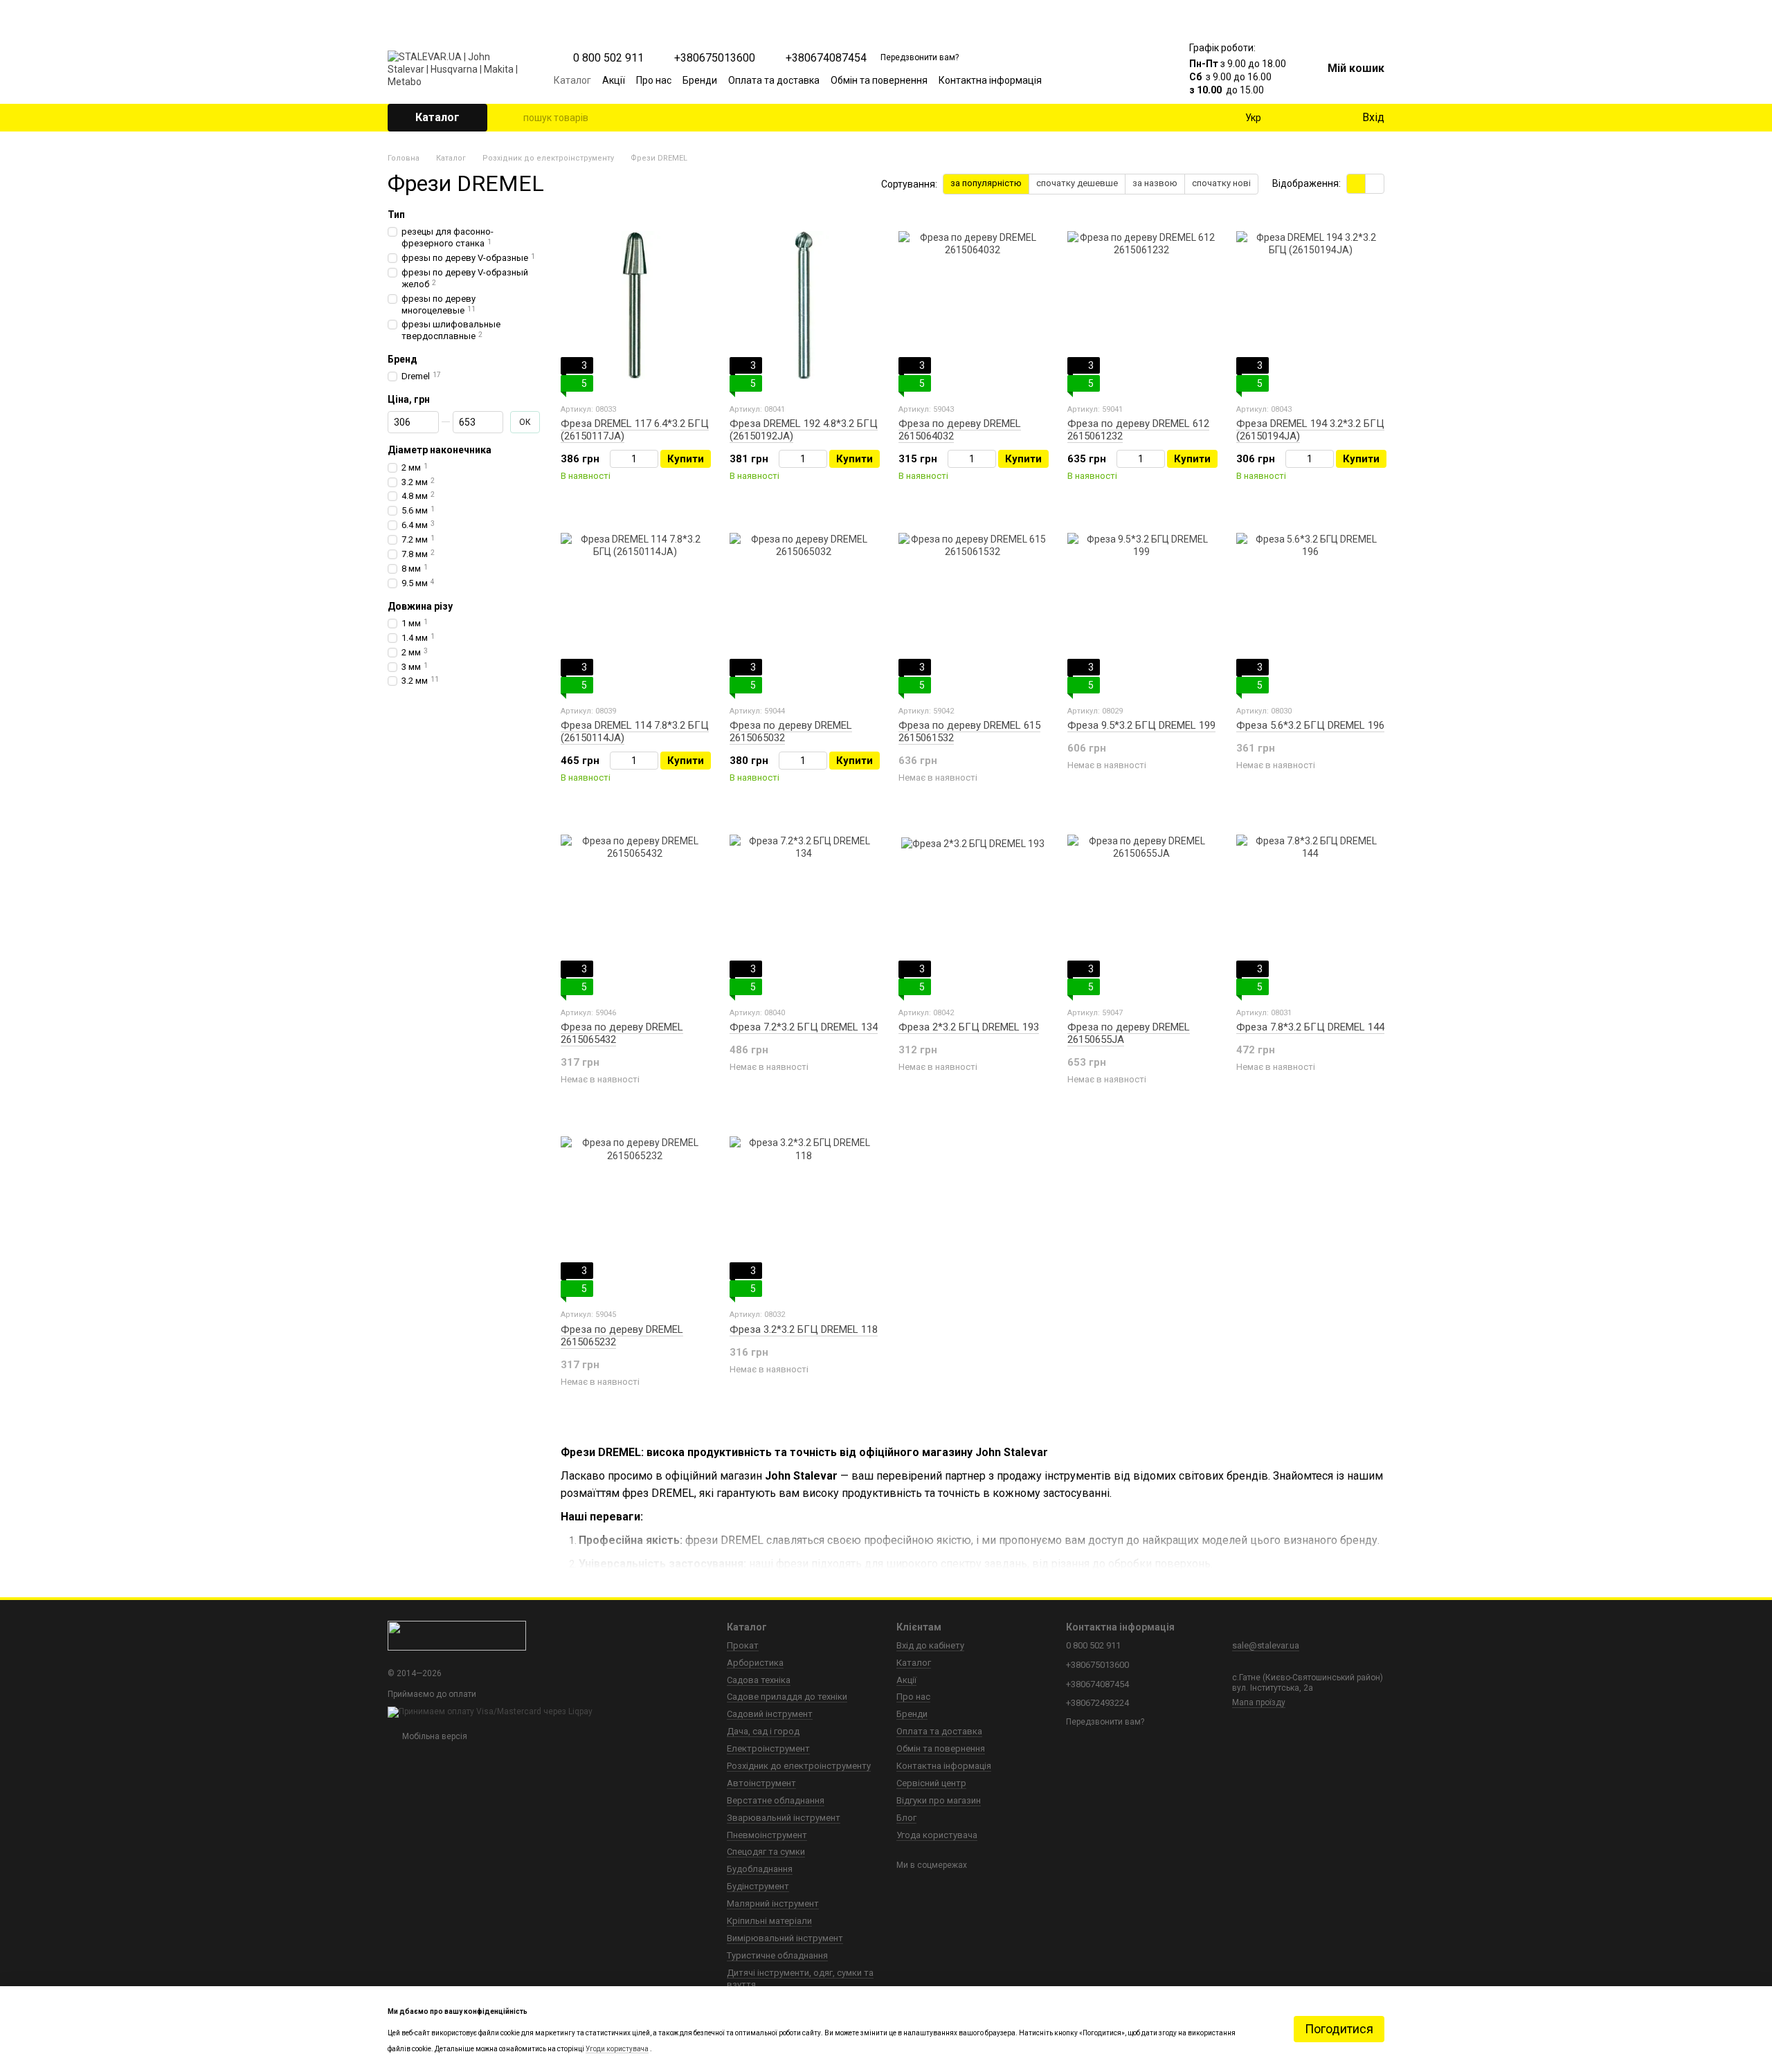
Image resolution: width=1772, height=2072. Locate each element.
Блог (906, 1818)
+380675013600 (715, 58)
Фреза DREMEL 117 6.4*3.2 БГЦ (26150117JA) (635, 430)
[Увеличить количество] (652, 459)
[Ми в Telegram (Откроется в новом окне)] (1123, 80)
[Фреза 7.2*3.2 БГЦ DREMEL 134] (804, 909)
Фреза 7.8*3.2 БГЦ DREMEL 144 (1310, 1027)
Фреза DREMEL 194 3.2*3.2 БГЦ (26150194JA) (1310, 430)
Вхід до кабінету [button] (930, 1645)
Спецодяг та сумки (766, 1852)
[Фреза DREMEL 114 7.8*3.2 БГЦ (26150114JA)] (635, 607)
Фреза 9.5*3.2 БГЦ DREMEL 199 (1141, 725)
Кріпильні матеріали (769, 1921)
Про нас (654, 80)
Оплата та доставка (774, 80)
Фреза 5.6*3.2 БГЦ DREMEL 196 (1310, 725)
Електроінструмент (768, 1748)
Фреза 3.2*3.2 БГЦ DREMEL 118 (804, 1329)
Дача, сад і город (763, 1731)
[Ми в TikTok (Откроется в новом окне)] (1139, 80)
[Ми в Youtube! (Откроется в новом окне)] (1090, 80)
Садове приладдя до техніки (787, 1697)
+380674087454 (826, 58)
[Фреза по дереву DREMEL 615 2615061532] (973, 607)
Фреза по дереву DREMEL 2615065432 (622, 1033)
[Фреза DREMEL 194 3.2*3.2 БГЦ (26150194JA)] (1310, 305)
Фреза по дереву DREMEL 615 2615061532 (969, 731)
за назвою (1155, 183)
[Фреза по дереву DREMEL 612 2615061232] (1141, 305)
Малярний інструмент (773, 1903)
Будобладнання (760, 1869)
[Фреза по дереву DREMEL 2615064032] (973, 305)
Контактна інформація (990, 80)
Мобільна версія (434, 1736)
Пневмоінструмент (767, 1835)
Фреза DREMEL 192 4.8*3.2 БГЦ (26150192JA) (804, 430)
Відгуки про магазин (939, 1800)
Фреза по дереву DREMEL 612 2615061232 (1138, 430)
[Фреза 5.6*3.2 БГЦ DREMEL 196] (1310, 607)
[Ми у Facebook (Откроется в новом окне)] (1073, 80)
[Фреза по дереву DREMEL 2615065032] (804, 607)
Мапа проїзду (1259, 1702)
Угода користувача (937, 1835)
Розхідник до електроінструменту (799, 1766)
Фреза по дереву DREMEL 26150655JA (1129, 1033)
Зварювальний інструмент (784, 1818)
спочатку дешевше (1077, 183)
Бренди (700, 80)
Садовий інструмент (770, 1714)
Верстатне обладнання (776, 1800)
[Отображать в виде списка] (1375, 184)
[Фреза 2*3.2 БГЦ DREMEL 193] (973, 909)
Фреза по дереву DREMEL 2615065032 (791, 731)
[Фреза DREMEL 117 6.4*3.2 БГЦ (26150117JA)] (635, 305)
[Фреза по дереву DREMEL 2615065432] (635, 909)
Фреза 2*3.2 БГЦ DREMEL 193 (969, 1027)
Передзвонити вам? (920, 57)
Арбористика (755, 1663)
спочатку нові (1221, 183)
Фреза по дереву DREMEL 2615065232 (622, 1336)
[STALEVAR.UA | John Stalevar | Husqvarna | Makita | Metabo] (457, 1635)
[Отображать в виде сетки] (1356, 184)
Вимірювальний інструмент (785, 1938)
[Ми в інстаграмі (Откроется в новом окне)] (1106, 80)
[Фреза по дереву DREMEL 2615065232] (635, 1210)
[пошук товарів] (512, 118)
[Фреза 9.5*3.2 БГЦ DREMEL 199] (1141, 607)
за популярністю (986, 183)
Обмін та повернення (879, 80)
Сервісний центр (931, 1783)
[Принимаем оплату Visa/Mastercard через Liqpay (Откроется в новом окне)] (490, 1711)
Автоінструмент (761, 1783)
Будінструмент (758, 1886)
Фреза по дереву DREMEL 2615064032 (960, 430)
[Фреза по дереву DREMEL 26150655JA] (1141, 909)
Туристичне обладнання (777, 1955)
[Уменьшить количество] (616, 459)
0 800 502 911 (608, 58)
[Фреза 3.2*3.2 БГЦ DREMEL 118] (804, 1210)
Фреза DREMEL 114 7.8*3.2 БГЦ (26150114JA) (635, 731)
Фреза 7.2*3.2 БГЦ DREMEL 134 (804, 1027)
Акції (614, 80)
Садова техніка (759, 1680)
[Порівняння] (1294, 118)
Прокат (743, 1645)
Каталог (572, 80)
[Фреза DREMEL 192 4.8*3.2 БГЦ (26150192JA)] (804, 305)
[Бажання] (1322, 118)
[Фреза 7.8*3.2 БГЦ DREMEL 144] (1310, 909)
